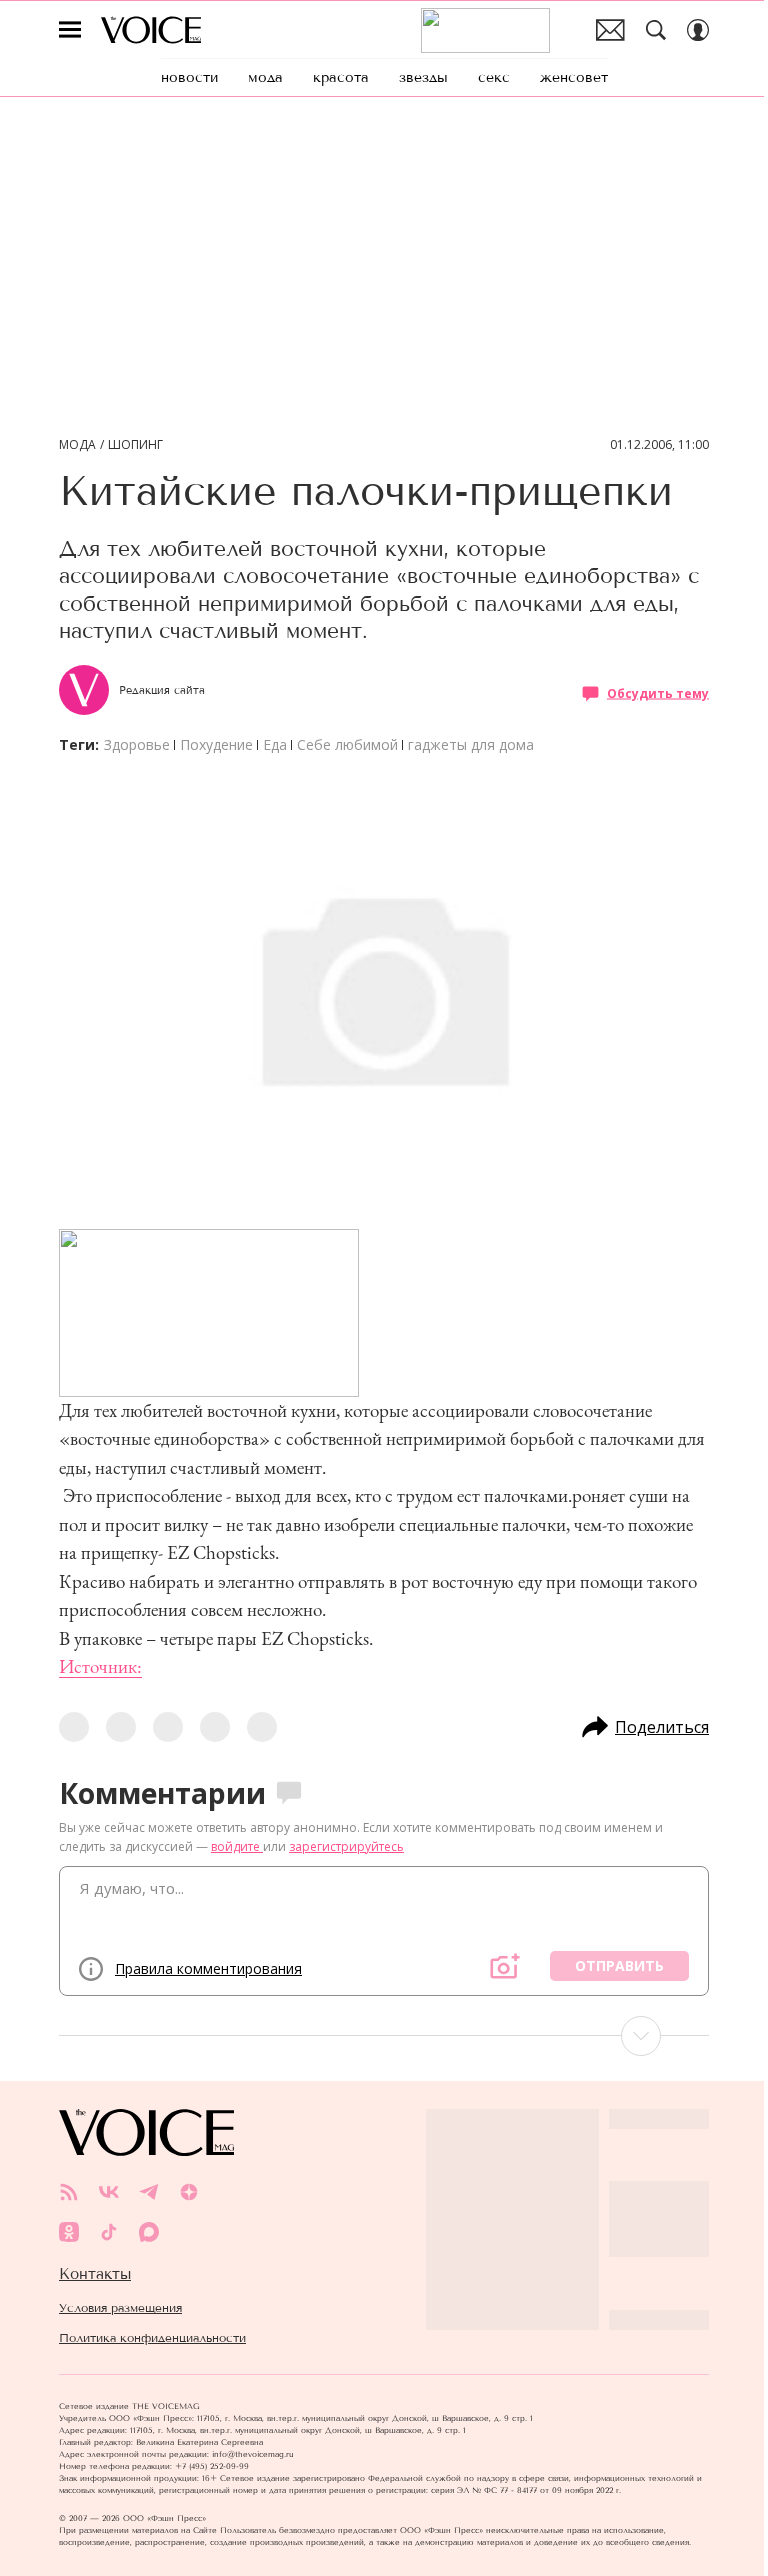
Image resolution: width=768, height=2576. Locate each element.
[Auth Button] (698, 30)
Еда (275, 744)
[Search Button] (656, 30)
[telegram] (149, 2192)
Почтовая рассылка (610, 30)
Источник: (100, 1666)
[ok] (69, 2232)
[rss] (69, 2192)
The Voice (151, 30)
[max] (149, 2232)
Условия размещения (120, 2308)
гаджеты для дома (471, 744)
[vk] (109, 2192)
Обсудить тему (658, 692)
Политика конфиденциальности (152, 2338)
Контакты (95, 2274)
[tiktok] (109, 2232)
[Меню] (70, 30)
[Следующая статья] (384, 2036)
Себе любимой (347, 744)
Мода (77, 445)
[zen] (189, 2192)
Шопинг (135, 445)
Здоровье (137, 744)
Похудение (216, 744)
